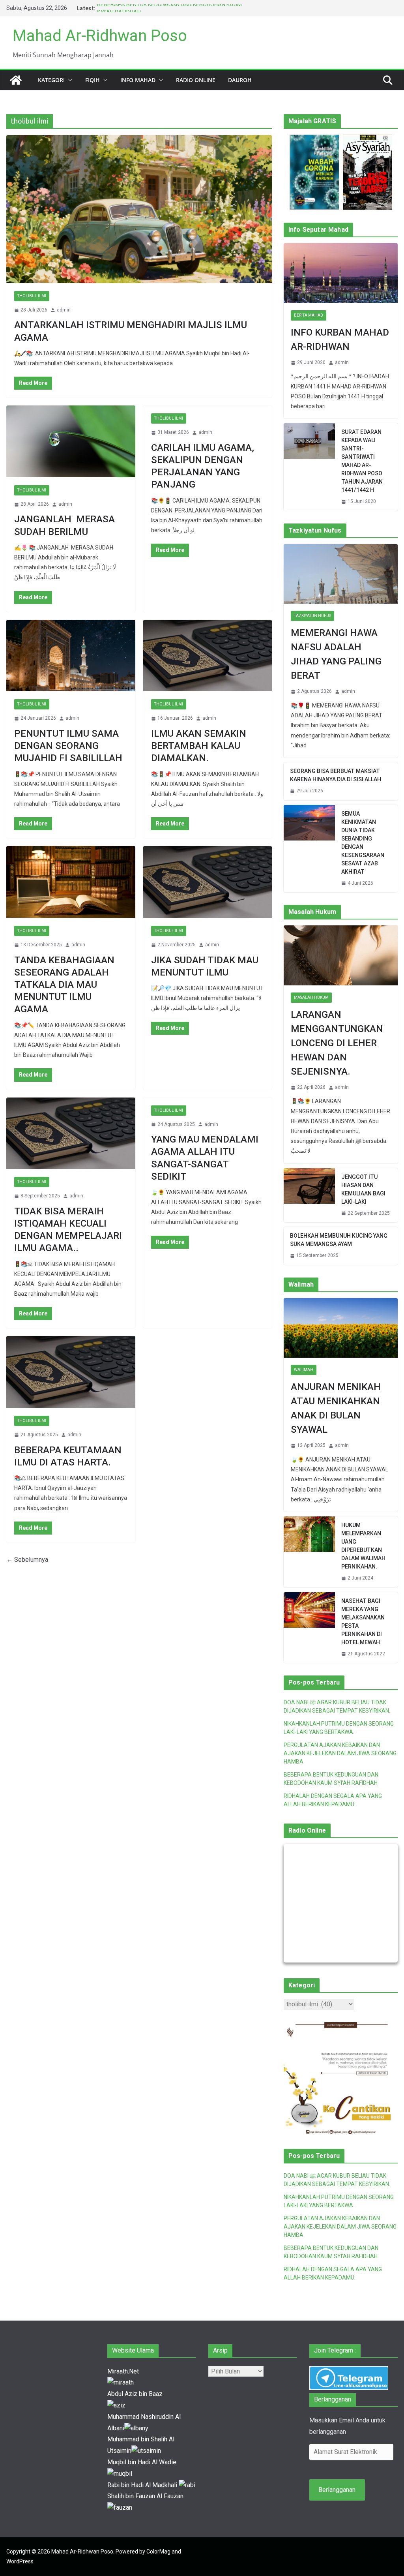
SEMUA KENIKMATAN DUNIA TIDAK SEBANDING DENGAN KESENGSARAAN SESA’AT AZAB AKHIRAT (363, 843)
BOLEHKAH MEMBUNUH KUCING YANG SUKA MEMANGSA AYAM (339, 1240)
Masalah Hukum (311, 997)
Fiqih (93, 80)
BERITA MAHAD (309, 315)
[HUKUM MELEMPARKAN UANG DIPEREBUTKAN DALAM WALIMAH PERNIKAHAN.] (309, 1552)
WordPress (20, 2561)
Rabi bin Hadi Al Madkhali (143, 2485)
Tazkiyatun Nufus (312, 616)
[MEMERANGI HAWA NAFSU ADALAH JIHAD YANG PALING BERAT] (341, 574)
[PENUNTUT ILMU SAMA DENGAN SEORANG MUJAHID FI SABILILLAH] (71, 656)
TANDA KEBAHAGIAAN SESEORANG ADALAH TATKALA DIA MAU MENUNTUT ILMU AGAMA (64, 985)
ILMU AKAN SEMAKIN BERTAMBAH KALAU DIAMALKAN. (199, 746)
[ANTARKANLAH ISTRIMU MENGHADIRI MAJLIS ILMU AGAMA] (139, 209)
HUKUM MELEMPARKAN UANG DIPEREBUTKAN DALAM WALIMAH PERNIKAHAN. (363, 1546)
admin (64, 310)
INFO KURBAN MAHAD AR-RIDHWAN (340, 340)
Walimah (304, 1370)
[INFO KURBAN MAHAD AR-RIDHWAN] (341, 273)
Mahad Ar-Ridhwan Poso (100, 36)
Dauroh (240, 80)
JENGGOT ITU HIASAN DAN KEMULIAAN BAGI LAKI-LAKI (363, 1189)
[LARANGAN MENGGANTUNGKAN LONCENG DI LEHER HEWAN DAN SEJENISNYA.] (341, 955)
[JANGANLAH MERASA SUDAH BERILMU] (71, 441)
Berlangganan (337, 2490)
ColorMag (158, 2552)
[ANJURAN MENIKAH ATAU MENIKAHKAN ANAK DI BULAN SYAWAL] (341, 1328)
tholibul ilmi (32, 296)
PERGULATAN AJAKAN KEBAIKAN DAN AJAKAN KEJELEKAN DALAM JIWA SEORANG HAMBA (340, 1753)
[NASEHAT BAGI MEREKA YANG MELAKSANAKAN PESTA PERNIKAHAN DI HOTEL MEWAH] (309, 1628)
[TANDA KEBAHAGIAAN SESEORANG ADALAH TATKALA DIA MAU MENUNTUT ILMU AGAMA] (71, 882)
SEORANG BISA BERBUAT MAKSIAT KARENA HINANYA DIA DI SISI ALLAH (336, 775)
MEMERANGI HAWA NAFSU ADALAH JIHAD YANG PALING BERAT (336, 654)
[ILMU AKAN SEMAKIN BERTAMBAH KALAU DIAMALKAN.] (208, 656)
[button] (69, 80)
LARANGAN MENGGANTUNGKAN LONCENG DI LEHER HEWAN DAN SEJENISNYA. (337, 1043)
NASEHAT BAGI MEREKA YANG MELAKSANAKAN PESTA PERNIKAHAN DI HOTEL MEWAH (363, 1622)
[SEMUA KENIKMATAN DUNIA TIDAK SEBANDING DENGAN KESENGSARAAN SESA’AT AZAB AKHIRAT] (309, 849)
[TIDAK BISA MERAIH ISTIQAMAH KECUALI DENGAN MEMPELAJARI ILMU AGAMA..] (71, 1133)
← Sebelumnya (27, 1560)
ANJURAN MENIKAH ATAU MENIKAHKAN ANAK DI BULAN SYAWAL (336, 1408)
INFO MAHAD (138, 80)
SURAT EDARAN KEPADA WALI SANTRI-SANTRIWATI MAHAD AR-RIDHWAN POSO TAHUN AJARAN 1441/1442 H (362, 461)
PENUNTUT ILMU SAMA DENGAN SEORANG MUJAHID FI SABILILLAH (68, 746)
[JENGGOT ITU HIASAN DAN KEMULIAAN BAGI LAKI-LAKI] (309, 1195)
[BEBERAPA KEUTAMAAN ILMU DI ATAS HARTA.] (71, 1372)
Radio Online (196, 80)
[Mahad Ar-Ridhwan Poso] (16, 80)
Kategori (51, 80)
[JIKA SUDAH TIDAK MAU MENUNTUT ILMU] (208, 882)
